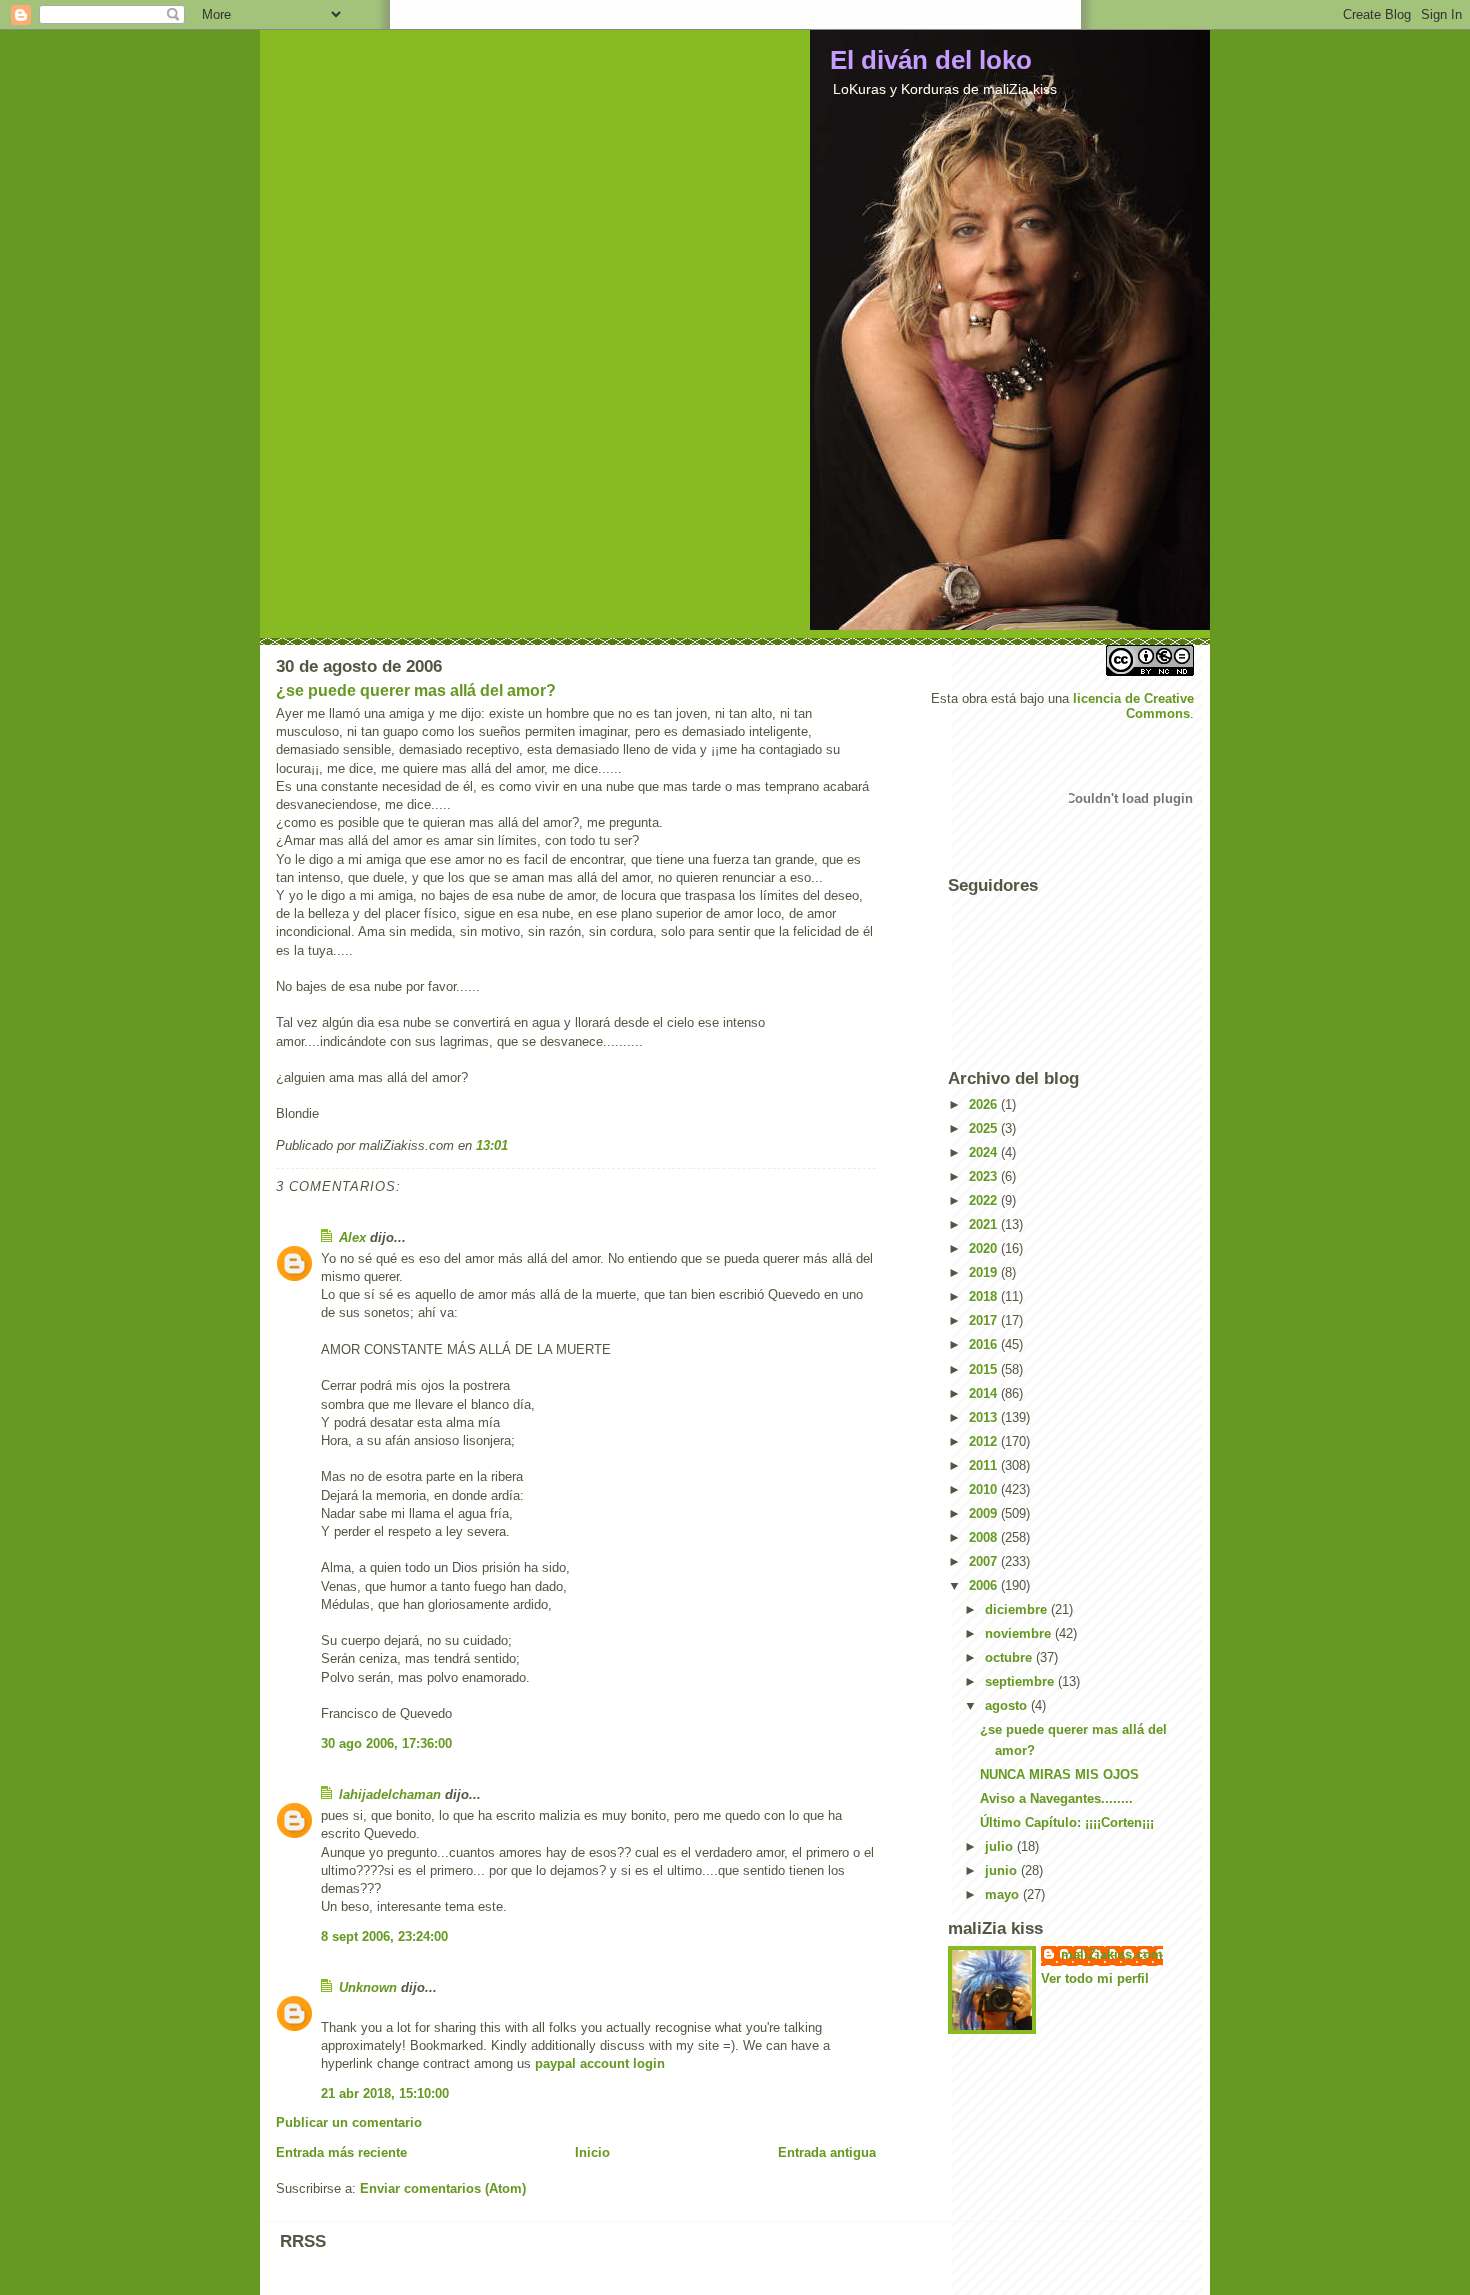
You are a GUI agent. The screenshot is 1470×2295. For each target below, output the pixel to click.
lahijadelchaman (390, 1794)
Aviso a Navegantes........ (1056, 1798)
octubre (1010, 1657)
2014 (985, 1393)
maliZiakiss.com (1112, 1954)
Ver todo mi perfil (1095, 1978)
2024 (985, 1152)
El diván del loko (931, 60)
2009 (985, 1513)
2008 (985, 1537)
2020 (985, 1248)
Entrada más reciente (341, 2152)
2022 (985, 1200)
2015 (985, 1369)
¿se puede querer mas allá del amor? (416, 690)
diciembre (1018, 1609)
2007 (985, 1561)
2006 (985, 1585)
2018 (985, 1296)
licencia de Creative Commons (1133, 706)
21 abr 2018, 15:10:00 (385, 2093)
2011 (985, 1465)
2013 (985, 1417)
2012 (985, 1441)
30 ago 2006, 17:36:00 (386, 1743)
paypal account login (600, 2063)
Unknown (368, 1987)
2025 (985, 1128)
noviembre (1020, 1633)
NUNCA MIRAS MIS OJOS (1059, 1774)
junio (1003, 1870)
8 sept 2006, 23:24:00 (384, 1936)
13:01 (492, 1145)
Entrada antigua (827, 2152)
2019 (985, 1272)
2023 (985, 1176)
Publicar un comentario (349, 2122)
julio (1001, 1846)
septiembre (1021, 1681)
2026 (985, 1104)
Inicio (592, 2152)
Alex (352, 1237)
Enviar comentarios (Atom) (443, 2188)
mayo (1004, 1894)
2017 (985, 1320)
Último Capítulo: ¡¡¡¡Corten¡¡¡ (1067, 1822)
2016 (985, 1344)
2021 (985, 1224)
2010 (985, 1489)
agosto (1008, 1705)
